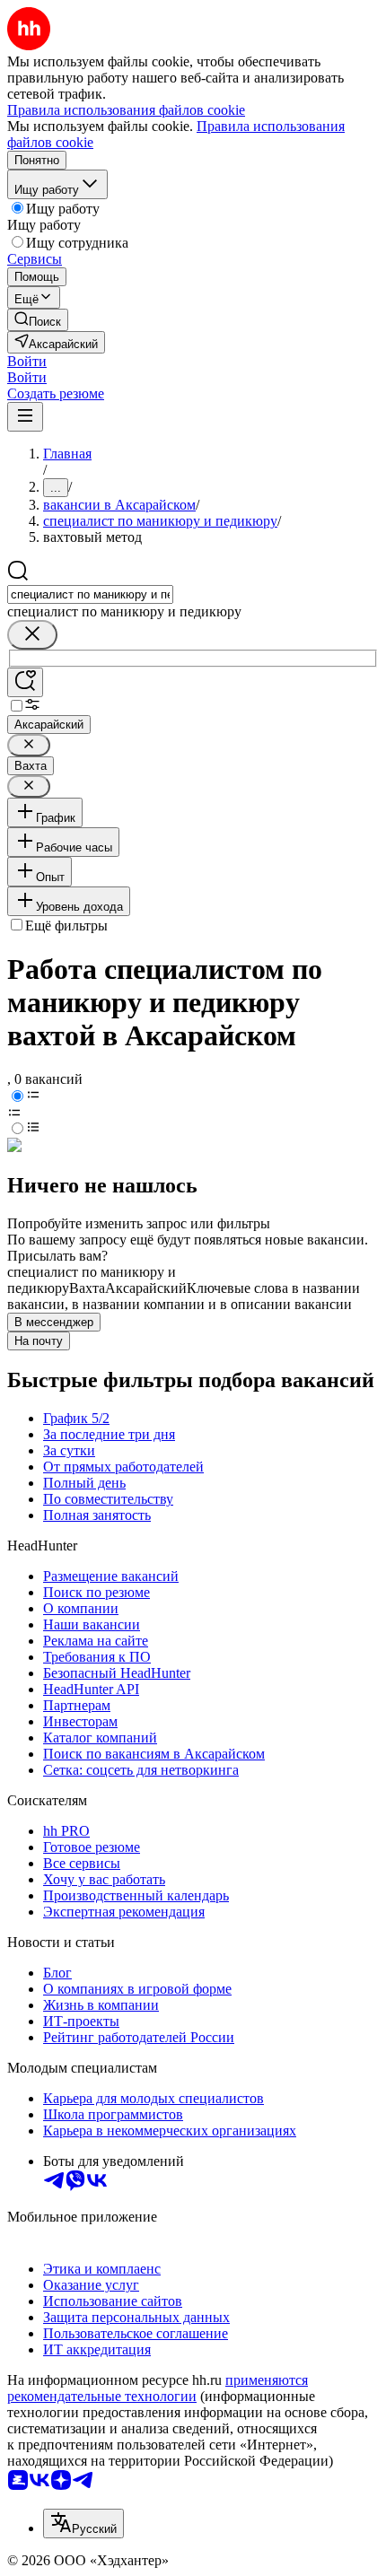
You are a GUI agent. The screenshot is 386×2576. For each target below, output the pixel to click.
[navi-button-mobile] (25, 417)
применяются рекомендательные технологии (158, 2388)
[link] (38, 320)
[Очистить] (32, 635)
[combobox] (90, 594)
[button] (27, 361)
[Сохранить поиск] (25, 682)
